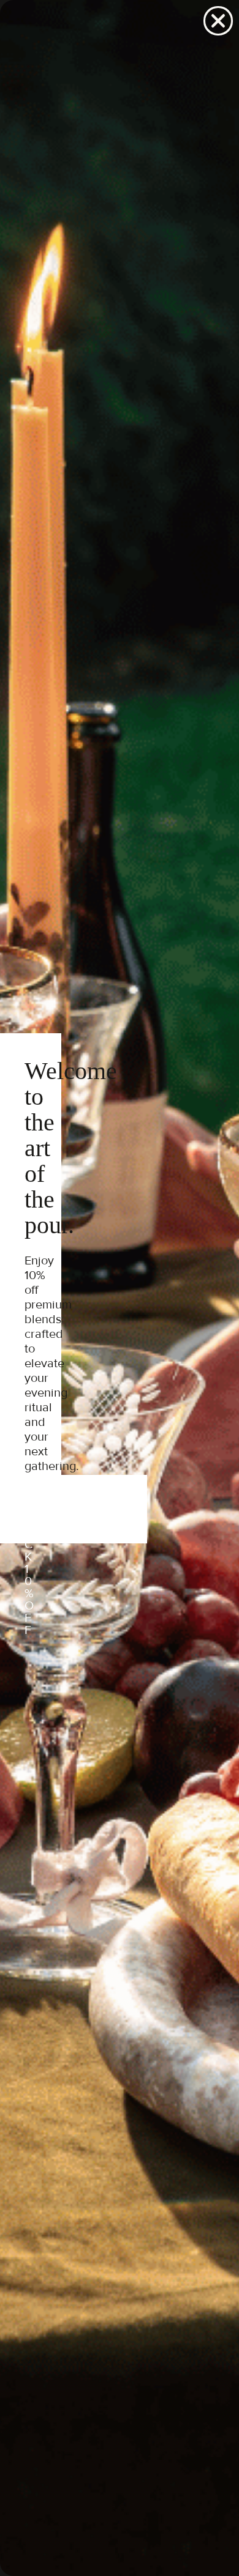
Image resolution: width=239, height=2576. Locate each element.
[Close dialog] (218, 21)
